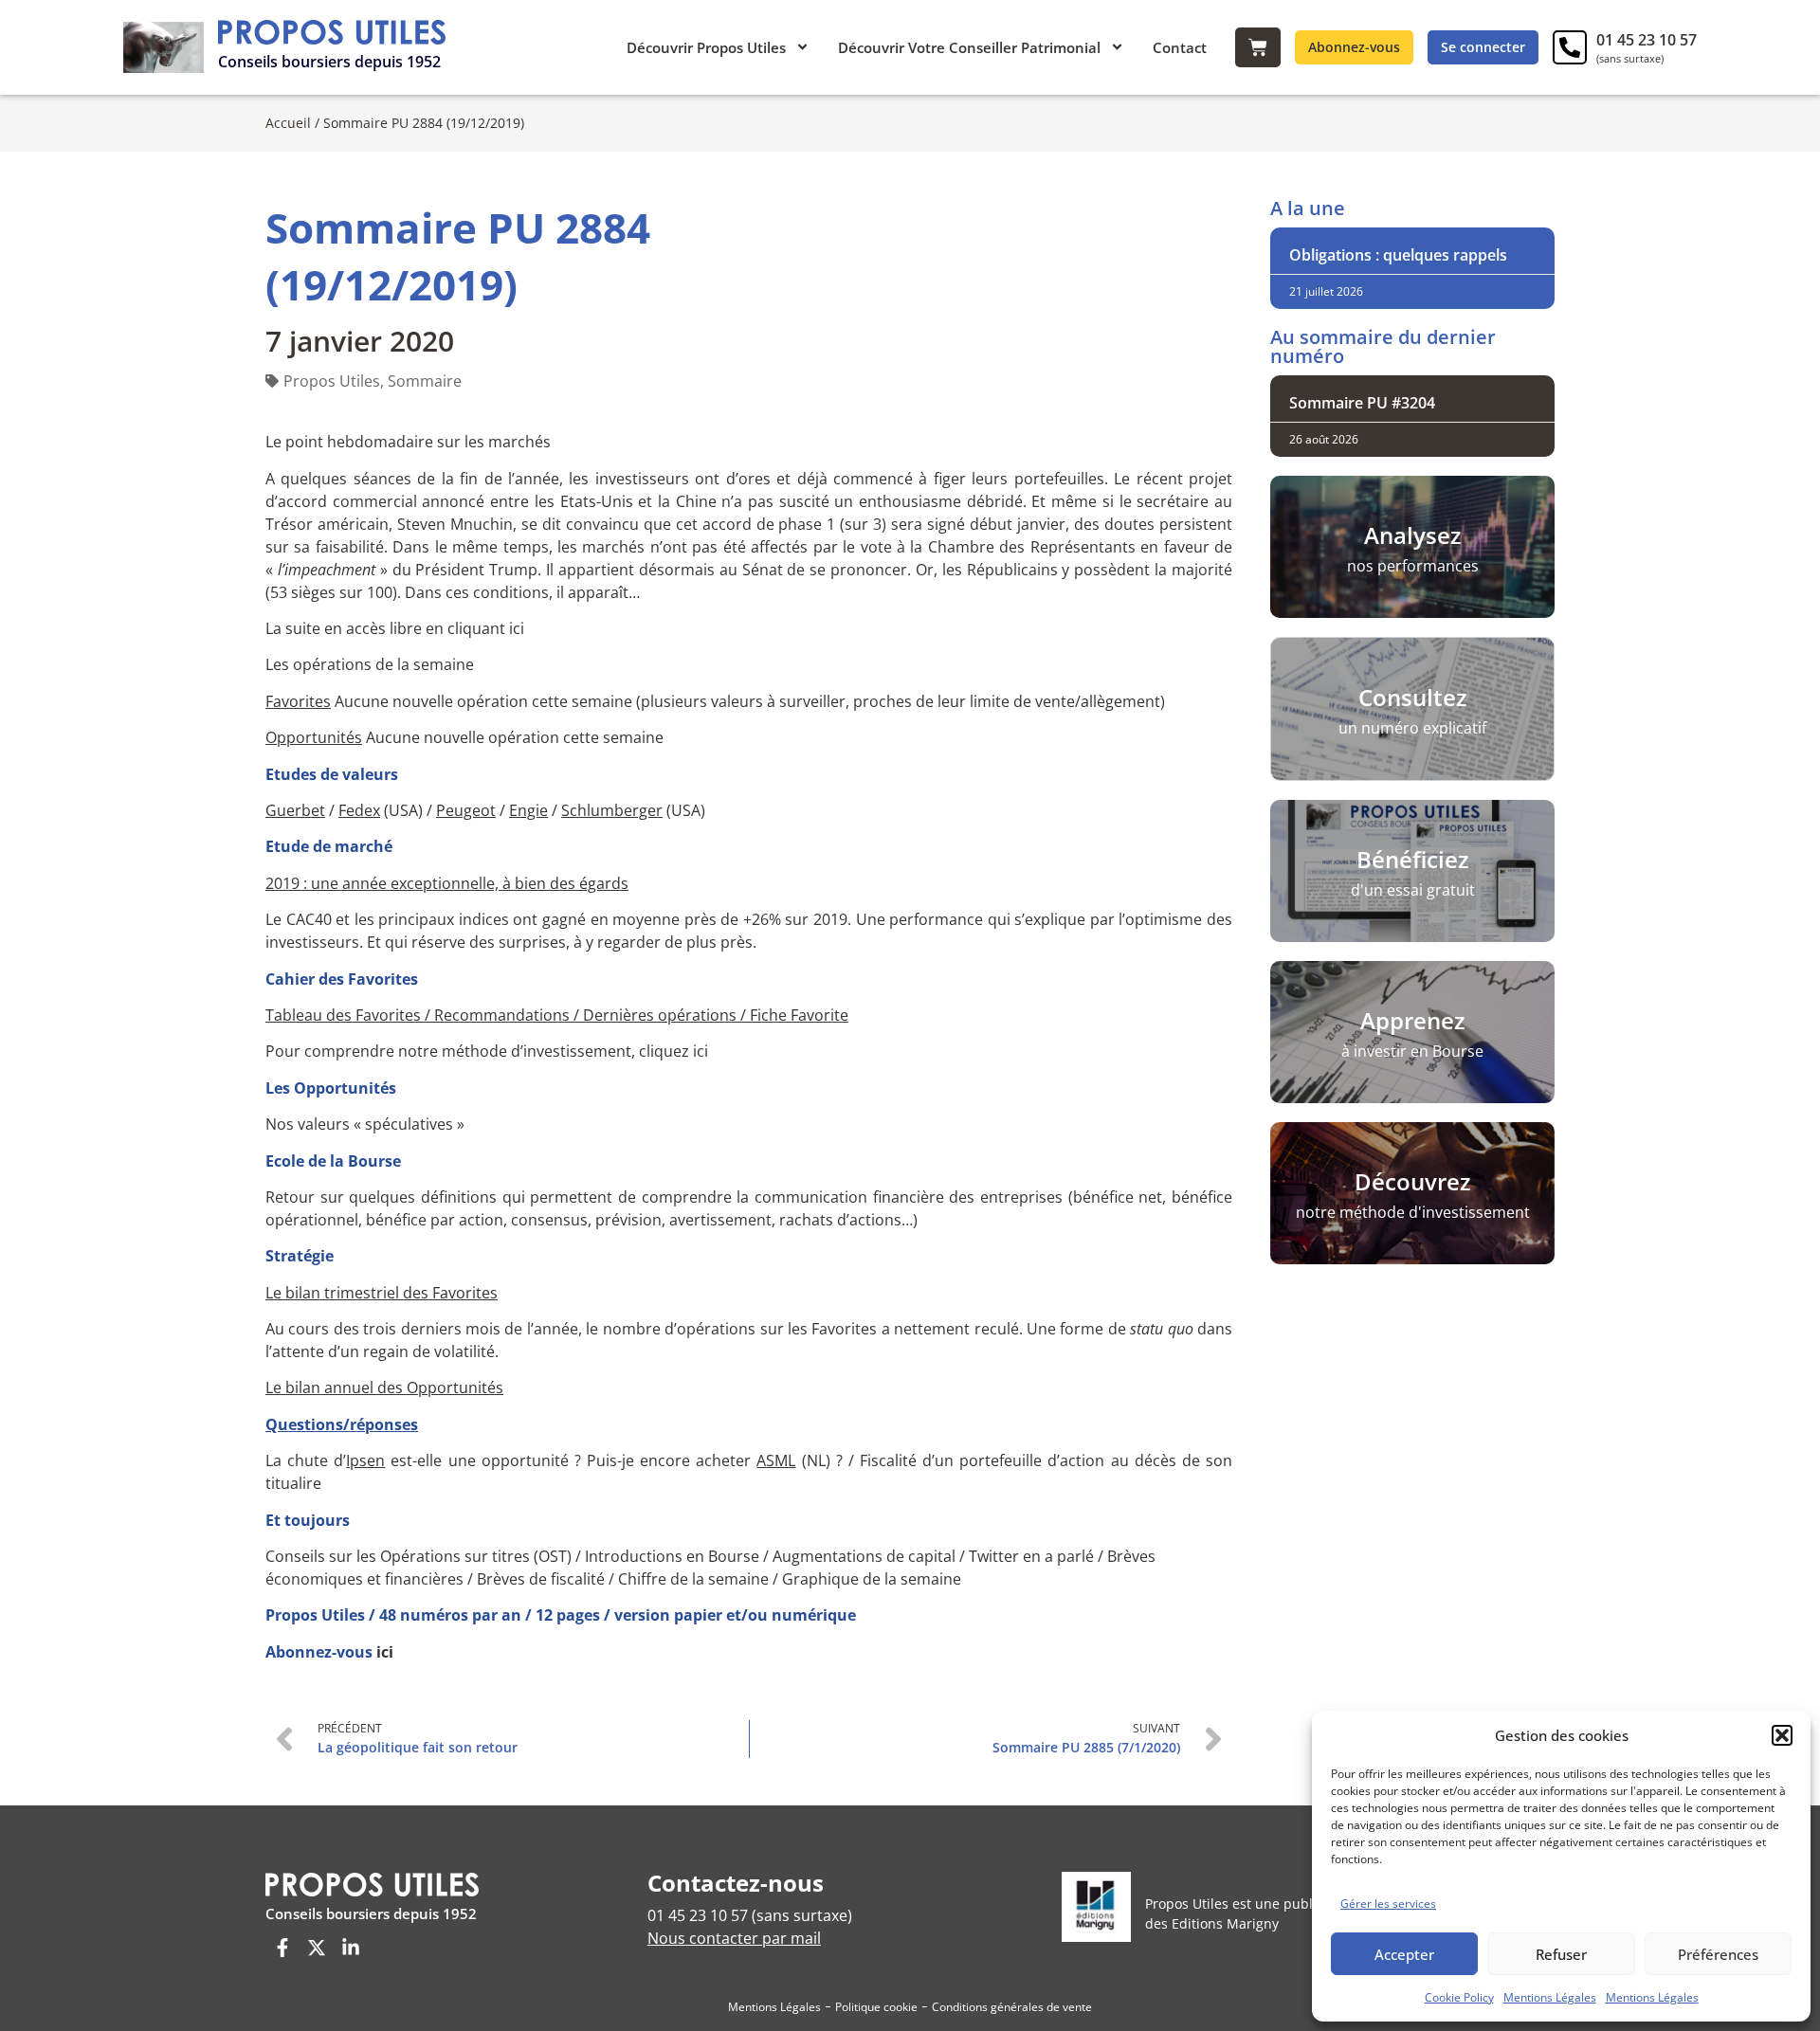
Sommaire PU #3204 (1362, 403)
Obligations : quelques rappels (1398, 255)
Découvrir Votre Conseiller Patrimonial (969, 47)
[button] (1782, 1735)
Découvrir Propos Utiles (706, 47)
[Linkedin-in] (351, 1948)
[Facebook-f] (282, 1948)
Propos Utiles (332, 381)
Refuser (1561, 1954)
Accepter (1404, 1954)
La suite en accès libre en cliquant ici (395, 628)
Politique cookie (876, 2007)
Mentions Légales (1550, 1997)
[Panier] (1258, 47)
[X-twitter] (317, 1948)
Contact (1180, 47)
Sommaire (425, 381)
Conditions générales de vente (1012, 2007)
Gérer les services (1388, 1904)
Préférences (1718, 1954)
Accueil (288, 123)
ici (385, 1652)
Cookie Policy (1459, 1997)
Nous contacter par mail (734, 1938)
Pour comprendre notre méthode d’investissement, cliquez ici (487, 1051)
